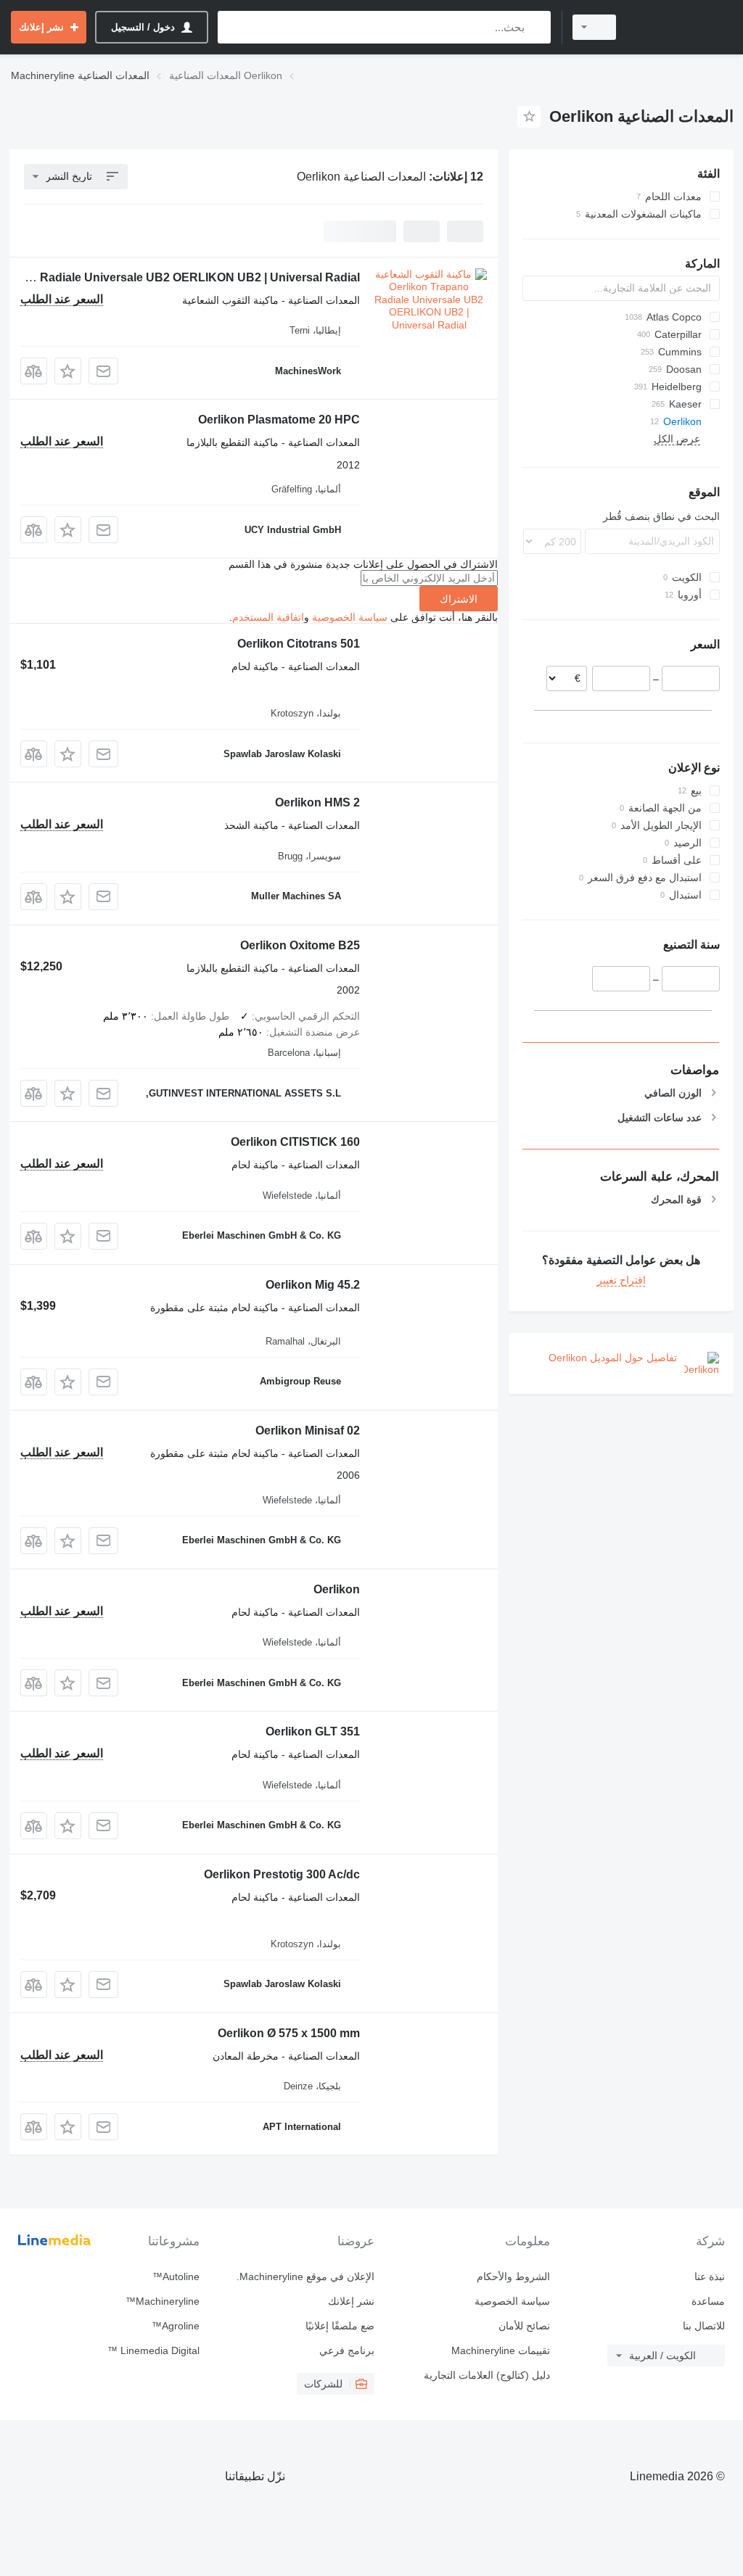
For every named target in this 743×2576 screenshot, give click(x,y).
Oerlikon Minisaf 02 (308, 1431)
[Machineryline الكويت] (681, 27)
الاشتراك (459, 599)
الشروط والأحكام (513, 2276)
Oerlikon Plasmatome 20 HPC (279, 420)
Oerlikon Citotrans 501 (299, 644)
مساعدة (708, 2301)
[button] (68, 371)
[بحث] (537, 27)
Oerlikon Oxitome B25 (300, 945)
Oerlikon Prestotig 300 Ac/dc (282, 1874)
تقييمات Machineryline (500, 2350)
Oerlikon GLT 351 (313, 1731)
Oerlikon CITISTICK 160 (295, 1142)
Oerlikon (337, 1589)
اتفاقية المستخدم (268, 617)
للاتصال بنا (704, 2326)
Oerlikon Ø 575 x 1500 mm (289, 2033)
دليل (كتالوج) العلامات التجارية (487, 2375)
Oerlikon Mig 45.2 (313, 1285)
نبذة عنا (710, 2276)
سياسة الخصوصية (350, 617)
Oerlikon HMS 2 (317, 802)
